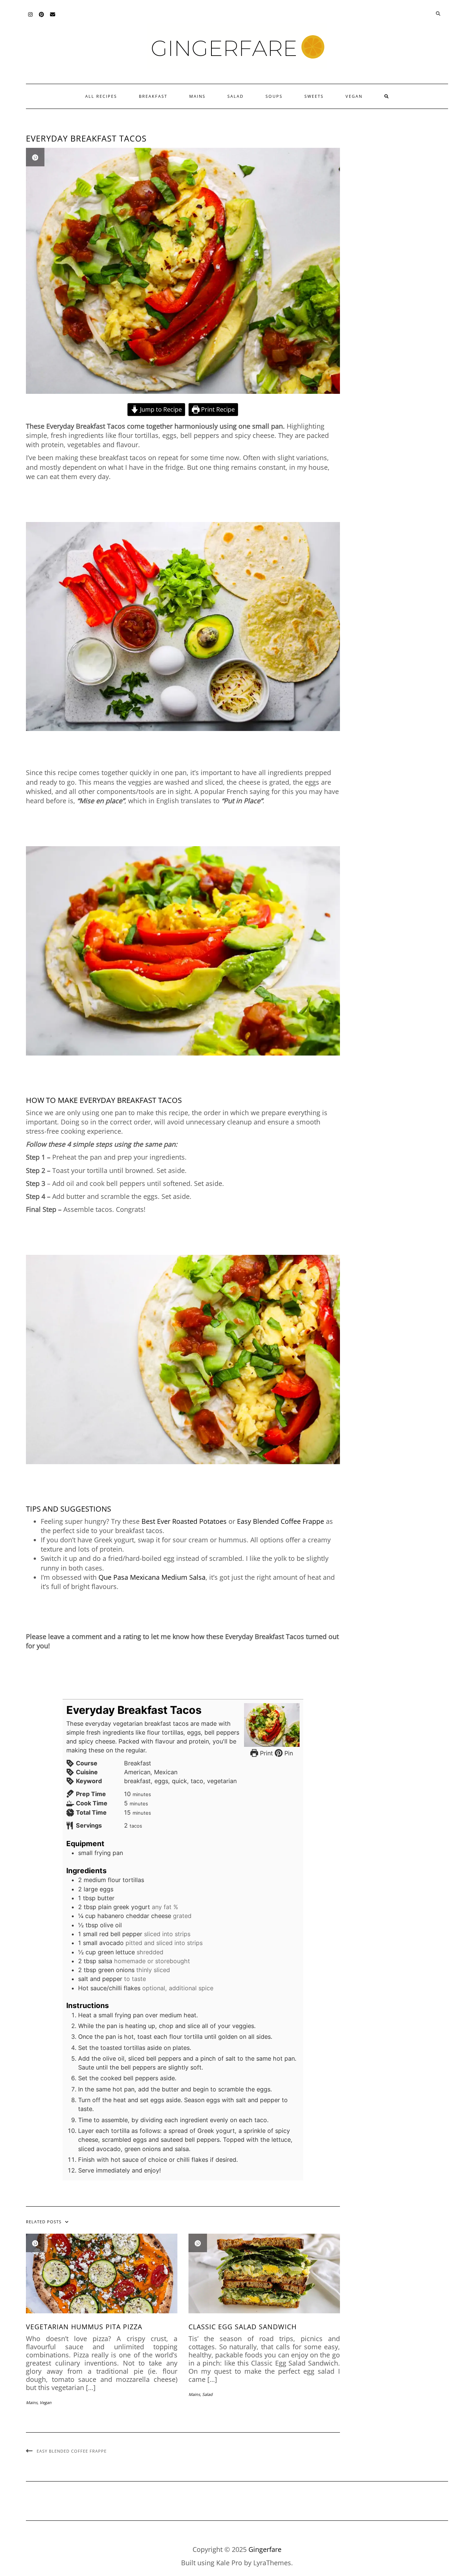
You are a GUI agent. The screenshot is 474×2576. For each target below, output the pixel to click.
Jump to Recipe (160, 409)
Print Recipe (217, 409)
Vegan (354, 96)
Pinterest (42, 18)
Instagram (31, 18)
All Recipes (101, 96)
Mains (197, 96)
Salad (236, 96)
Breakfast (153, 96)
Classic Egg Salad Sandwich (243, 2327)
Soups (274, 96)
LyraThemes (272, 2563)
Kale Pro (229, 2563)
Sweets (314, 96)
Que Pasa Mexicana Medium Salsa (152, 1577)
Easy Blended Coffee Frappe (281, 1521)
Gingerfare (265, 2549)
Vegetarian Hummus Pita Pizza (84, 2327)
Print (266, 1753)
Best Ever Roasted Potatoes (184, 1521)
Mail (53, 18)
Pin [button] (288, 1753)
